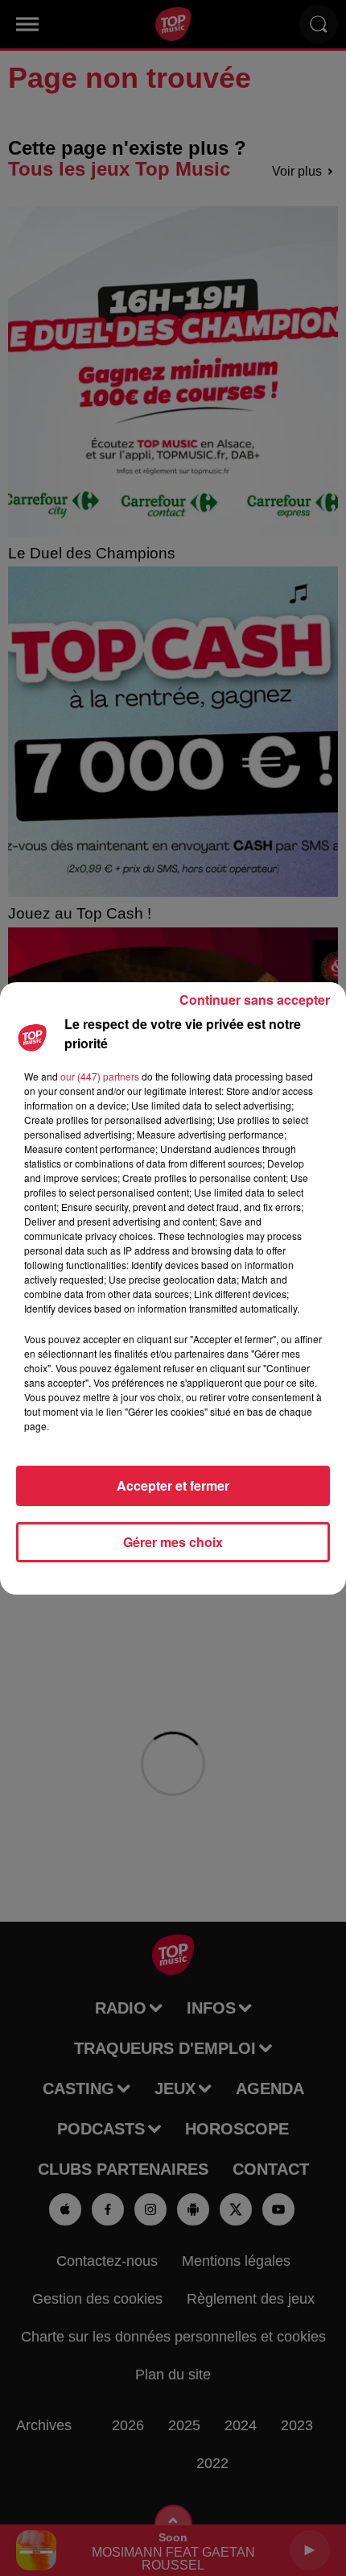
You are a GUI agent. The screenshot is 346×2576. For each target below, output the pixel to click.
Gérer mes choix (173, 1542)
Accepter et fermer (173, 1485)
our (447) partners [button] (100, 1076)
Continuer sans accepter (255, 1000)
